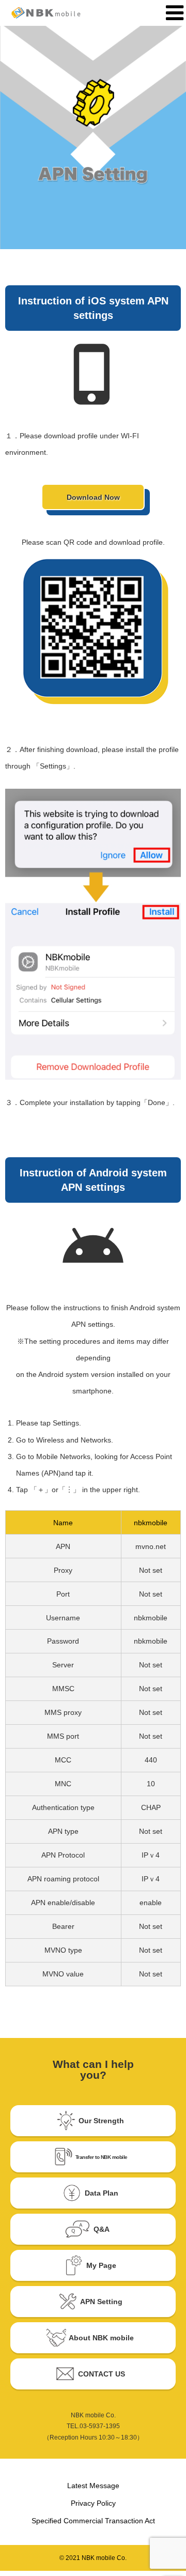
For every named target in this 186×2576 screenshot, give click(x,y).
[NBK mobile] (56, 13)
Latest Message (93, 2486)
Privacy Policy (93, 2503)
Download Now (93, 497)
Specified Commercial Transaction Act (93, 2521)
